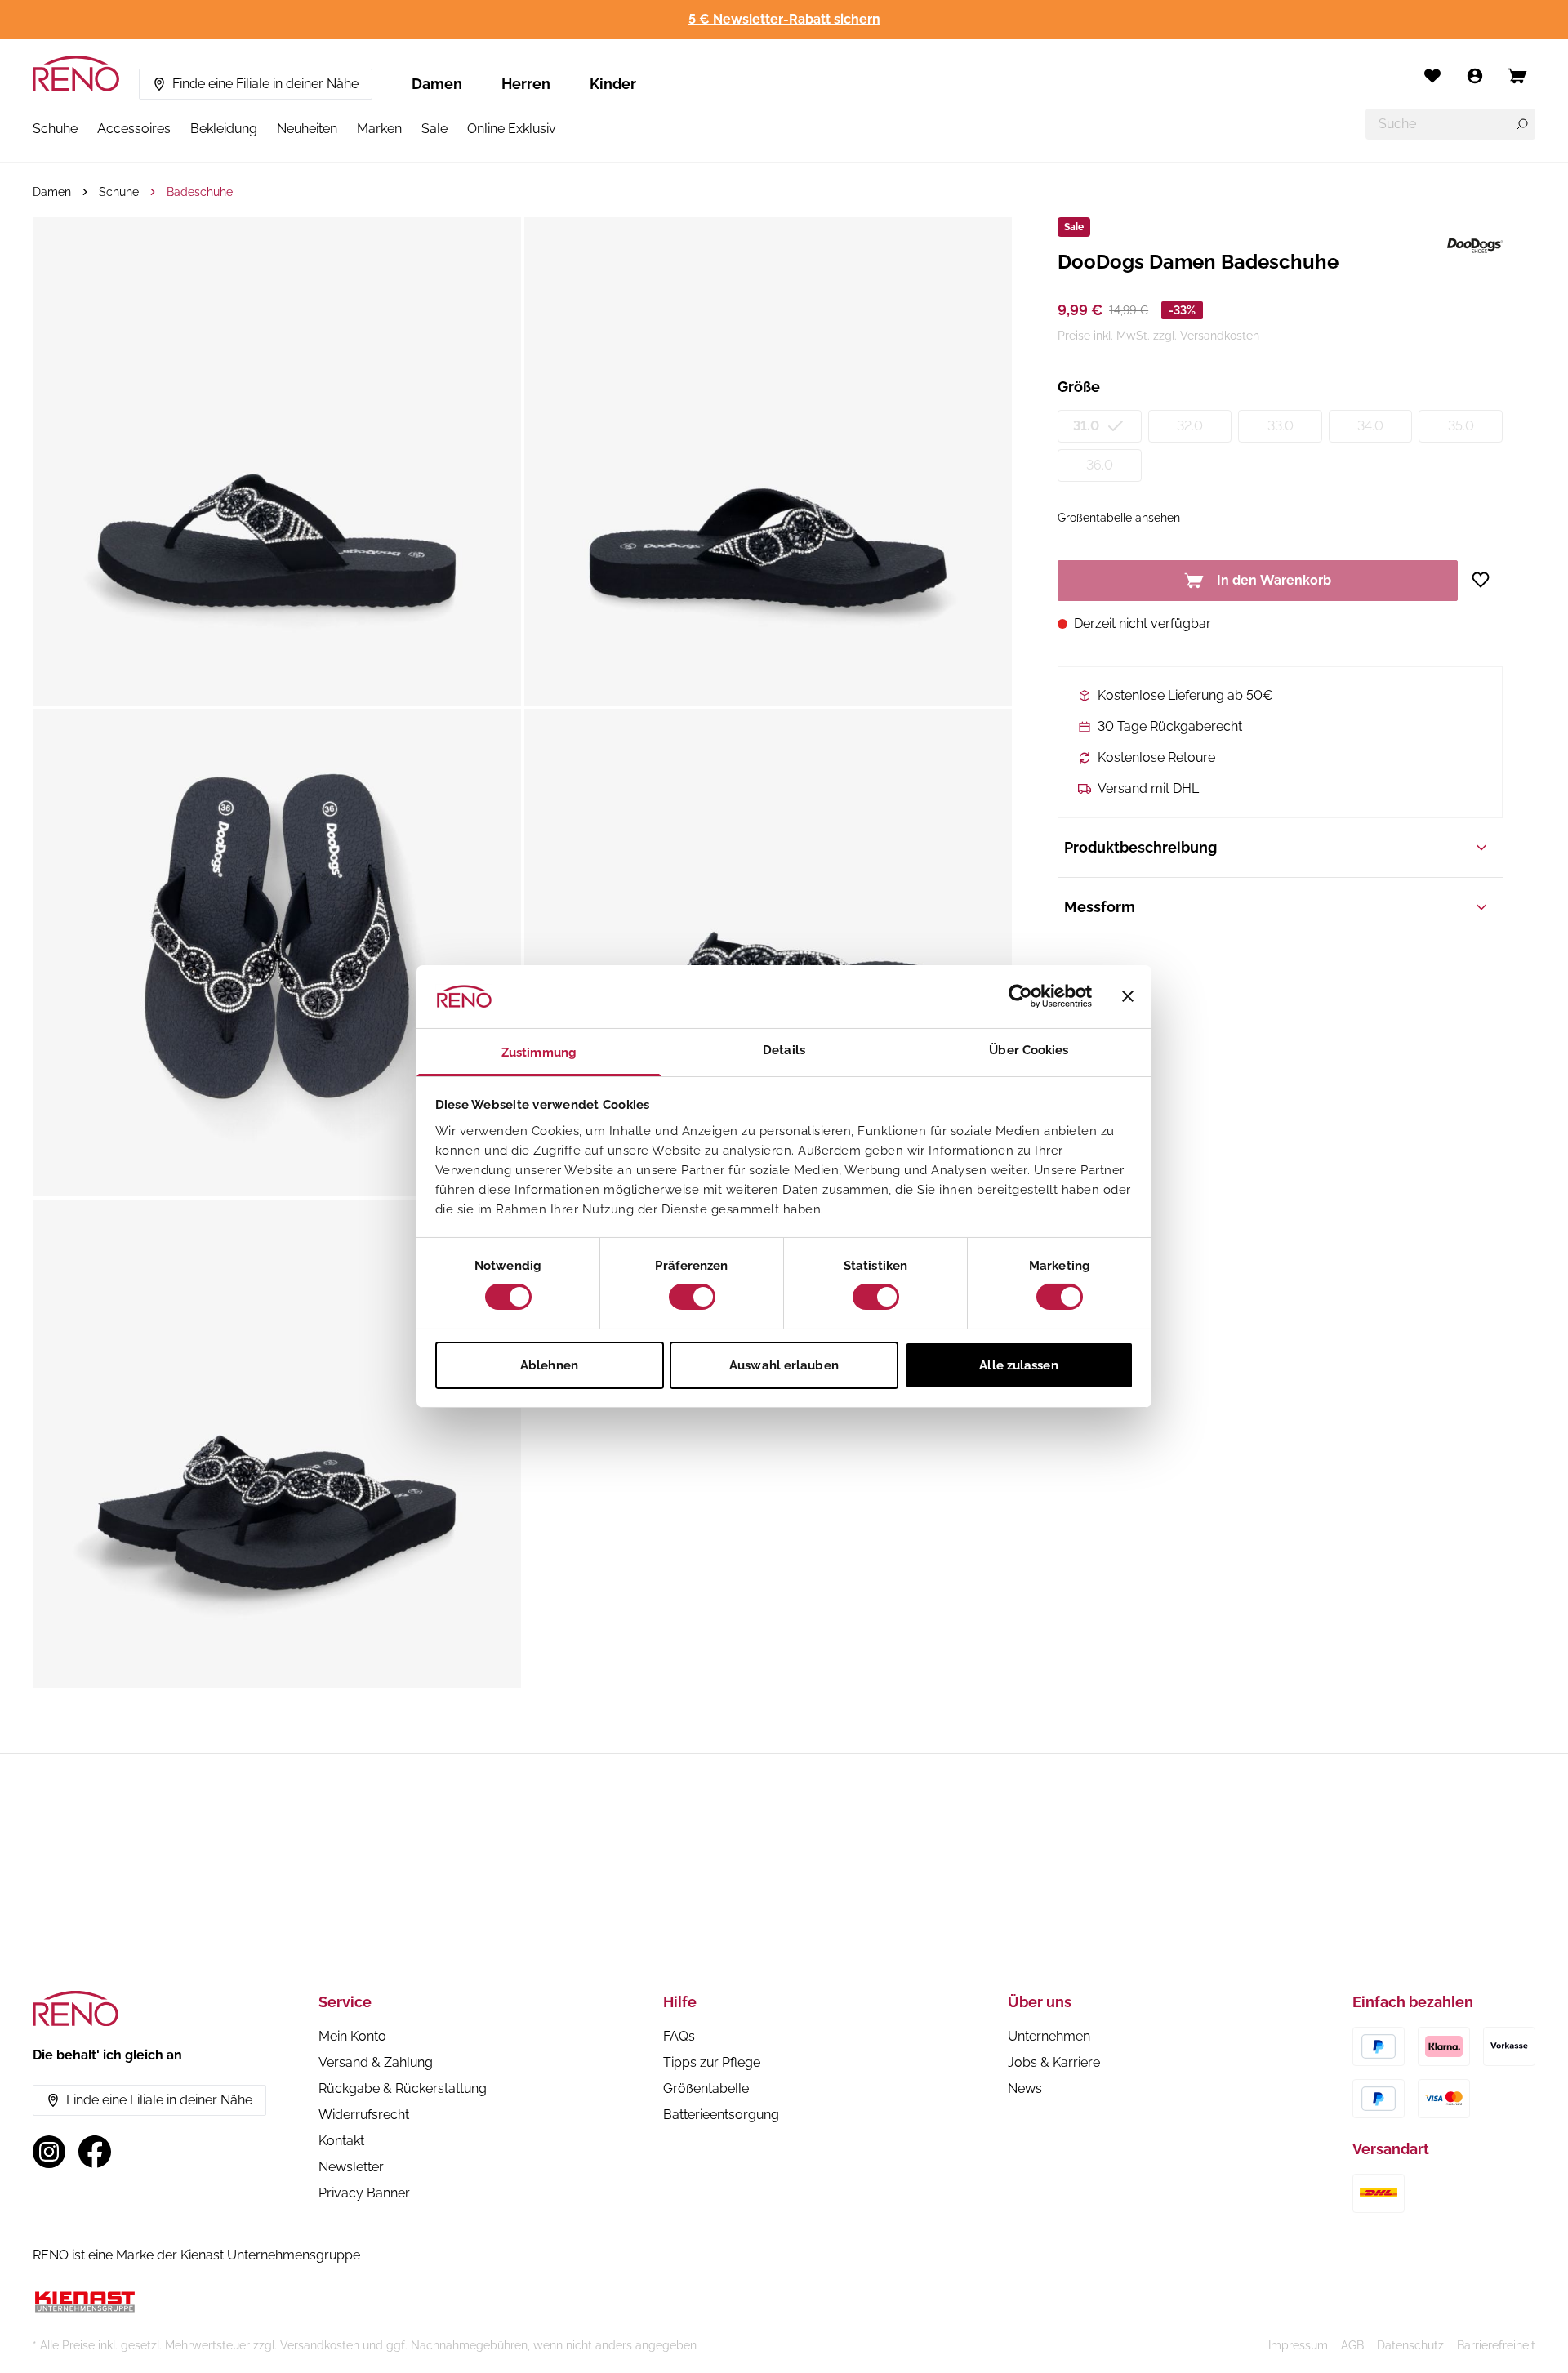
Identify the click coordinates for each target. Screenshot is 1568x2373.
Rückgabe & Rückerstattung (403, 2088)
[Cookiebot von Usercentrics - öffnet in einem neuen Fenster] (1020, 996)
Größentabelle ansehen (1119, 518)
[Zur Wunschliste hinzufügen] (1487, 580)
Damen (437, 84)
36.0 (1100, 465)
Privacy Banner (364, 2193)
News (1025, 2088)
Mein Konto (352, 2036)
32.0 (1190, 426)
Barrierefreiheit (1496, 2345)
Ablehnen (549, 1365)
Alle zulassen (1018, 1365)
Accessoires (134, 129)
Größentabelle (706, 2088)
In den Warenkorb (1274, 580)
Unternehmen (1049, 2036)
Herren (526, 84)
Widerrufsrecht (364, 2115)
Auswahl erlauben (784, 1365)
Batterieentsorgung (721, 2115)
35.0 (1461, 426)
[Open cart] (1517, 76)
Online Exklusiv (512, 129)
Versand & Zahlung (376, 2062)
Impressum (1298, 2345)
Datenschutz (1410, 2345)
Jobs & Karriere (1054, 2062)
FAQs (679, 2036)
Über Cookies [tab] (1029, 1050)
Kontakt (341, 2141)
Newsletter (351, 2167)
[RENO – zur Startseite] (76, 73)
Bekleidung (224, 129)
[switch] (692, 1297)
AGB (1352, 2345)
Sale (434, 129)
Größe (1079, 387)
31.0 (1086, 426)
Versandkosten (1220, 336)
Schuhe (55, 129)
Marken (379, 129)
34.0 (1370, 426)
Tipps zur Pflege (712, 2062)
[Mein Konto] (1475, 76)
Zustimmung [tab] (539, 1053)
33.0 (1281, 426)
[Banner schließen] (1128, 996)
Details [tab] (784, 1050)
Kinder (613, 84)
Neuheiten (307, 129)
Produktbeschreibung (1140, 847)
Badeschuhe (200, 192)
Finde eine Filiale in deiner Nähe (265, 84)
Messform (1100, 907)
